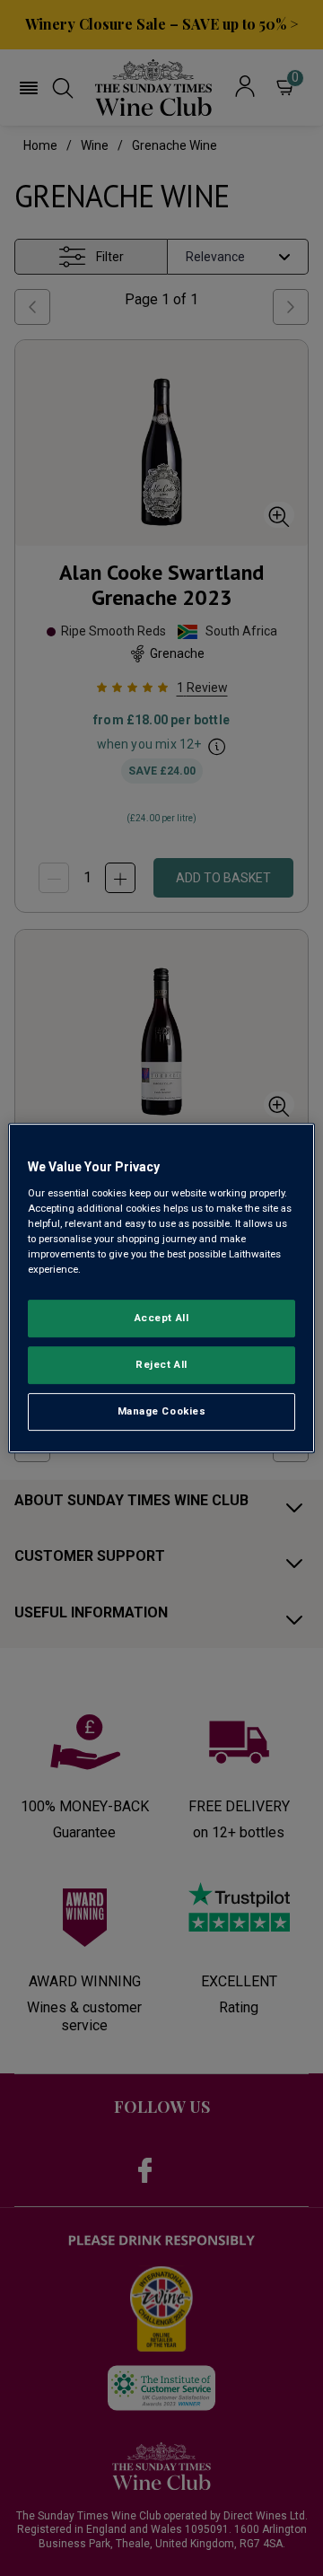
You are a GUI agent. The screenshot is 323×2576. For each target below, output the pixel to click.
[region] (161, 1288)
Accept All (162, 1318)
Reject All (161, 1364)
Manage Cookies (162, 1411)
